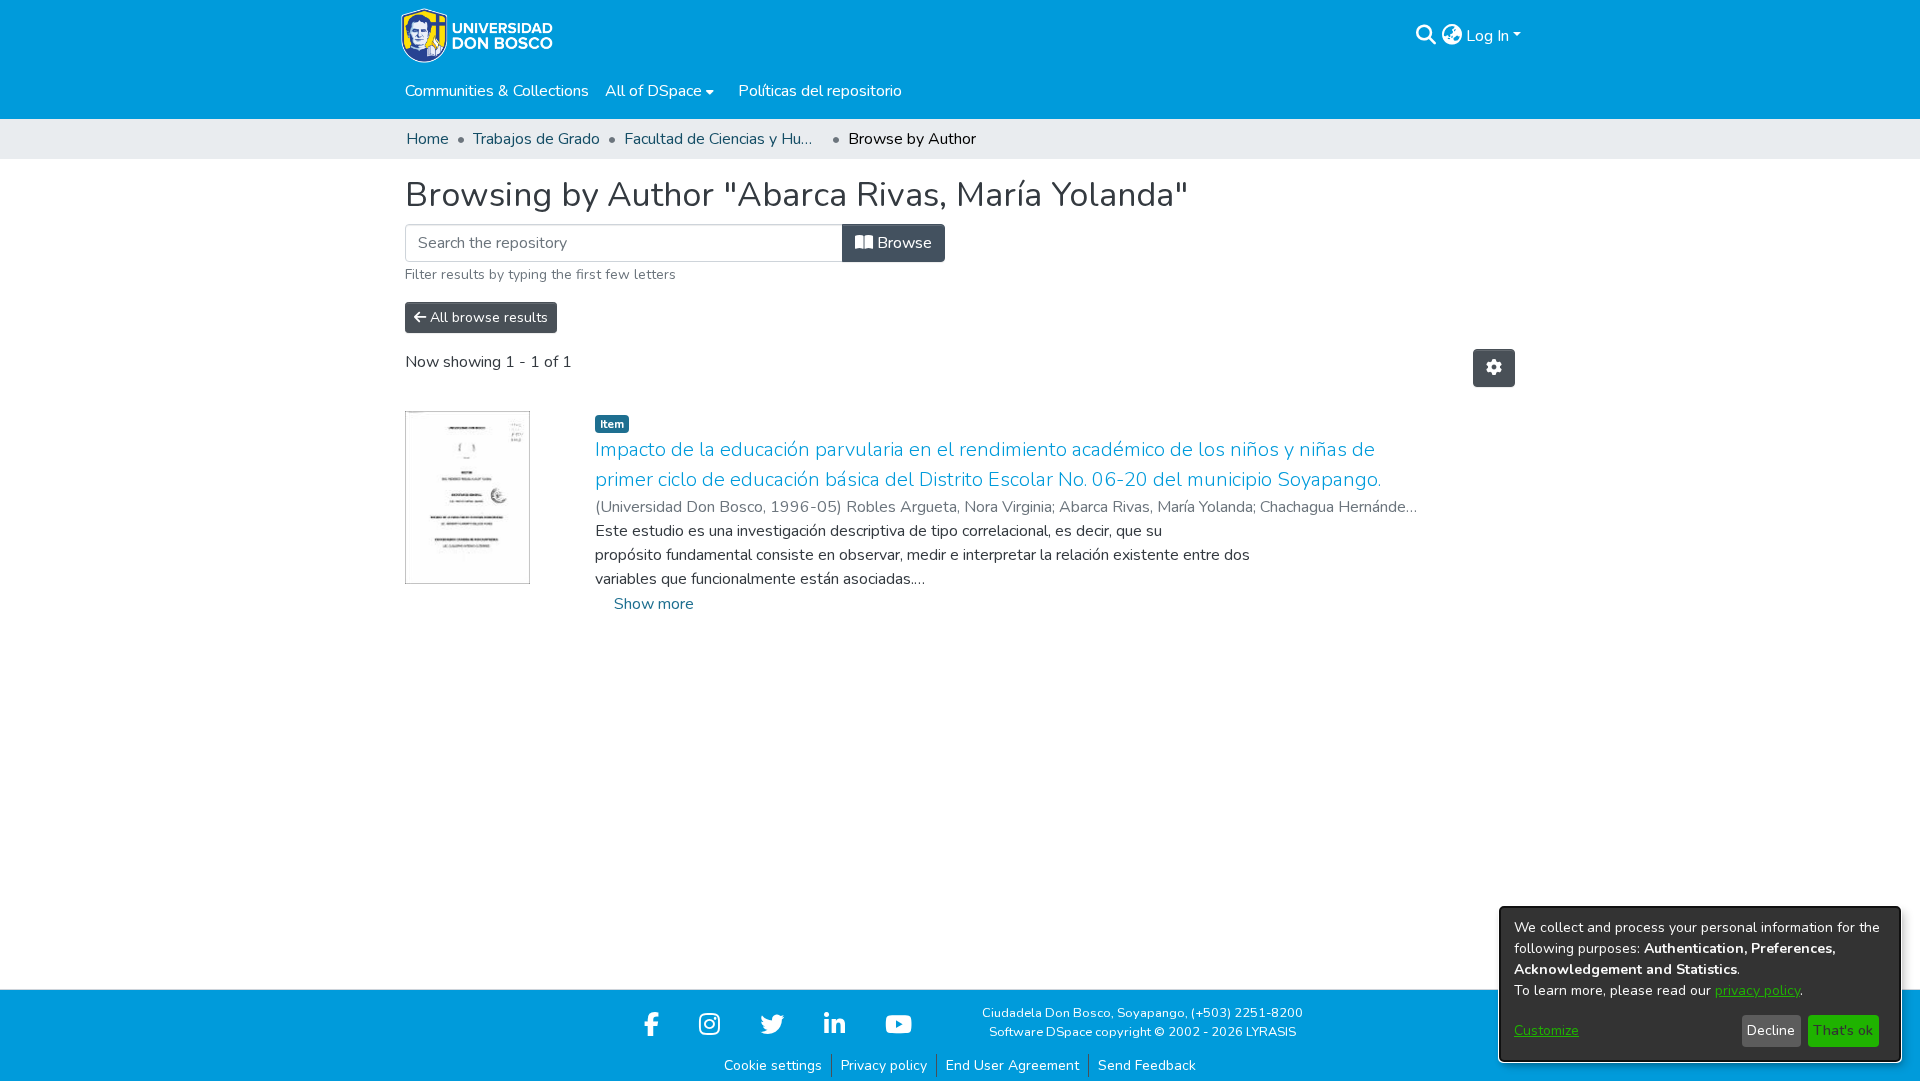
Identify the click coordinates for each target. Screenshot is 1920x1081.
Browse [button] (902, 243)
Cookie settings (773, 1065)
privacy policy (1757, 990)
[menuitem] (659, 91)
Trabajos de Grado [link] (536, 139)
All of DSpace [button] (653, 91)
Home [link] (427, 139)
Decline (1771, 1030)
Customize (1546, 1030)
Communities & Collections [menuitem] (497, 91)
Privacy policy (884, 1065)
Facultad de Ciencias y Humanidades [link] (724, 139)
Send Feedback (1147, 1065)
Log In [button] (1489, 36)
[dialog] (1700, 984)
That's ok (1843, 1030)
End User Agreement (1012, 1065)
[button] (1425, 36)
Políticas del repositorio (820, 91)
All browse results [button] (487, 317)
